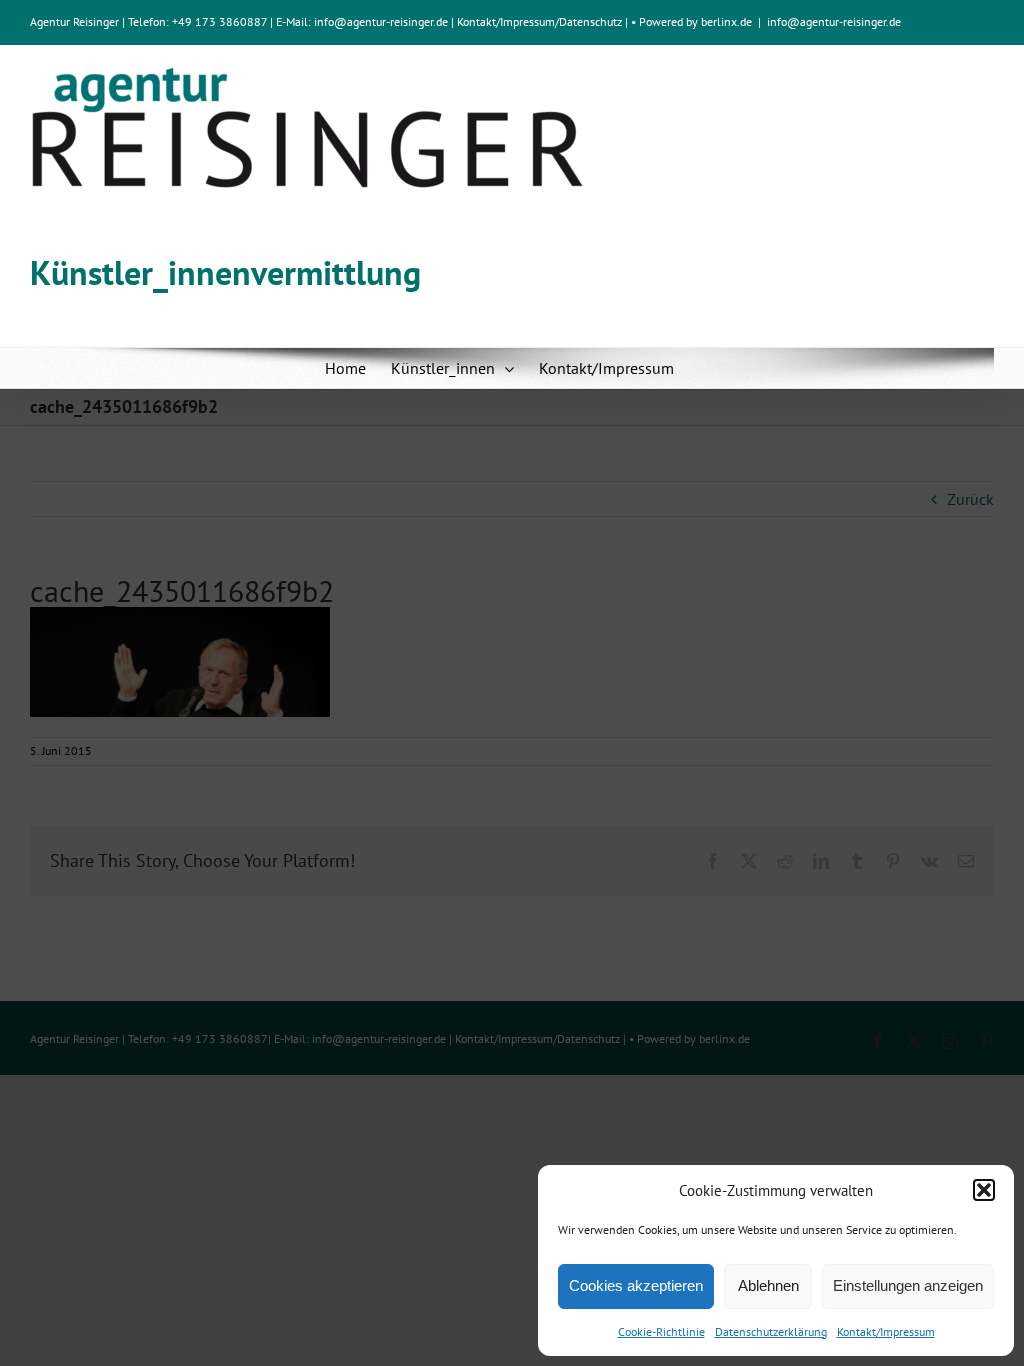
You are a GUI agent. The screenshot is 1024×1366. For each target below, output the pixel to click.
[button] (984, 1190)
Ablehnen (768, 1285)
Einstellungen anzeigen (908, 1285)
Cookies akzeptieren (636, 1285)
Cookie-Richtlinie (661, 1331)
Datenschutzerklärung (771, 1331)
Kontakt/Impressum (886, 1331)
